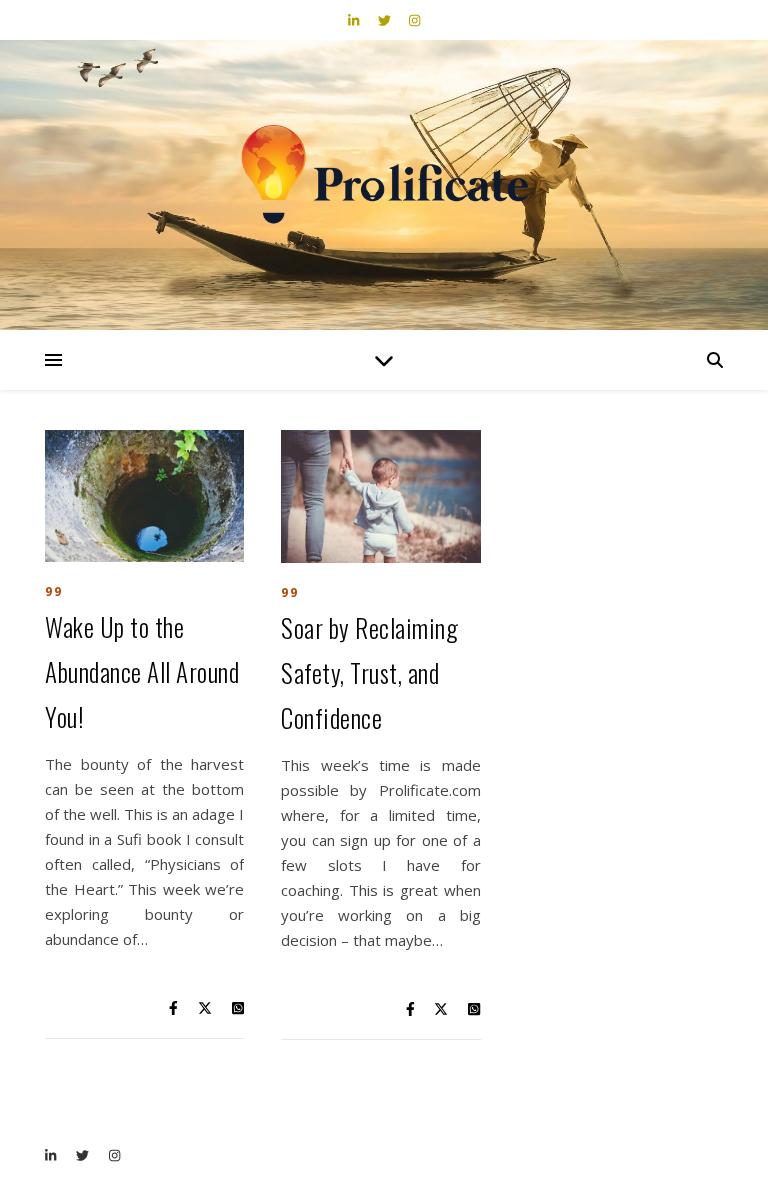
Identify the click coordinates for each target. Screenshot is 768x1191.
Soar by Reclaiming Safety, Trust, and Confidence (369, 672)
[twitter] (386, 20)
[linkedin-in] (355, 20)
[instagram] (414, 20)
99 (54, 591)
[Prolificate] (384, 176)
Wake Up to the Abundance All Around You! (142, 671)
